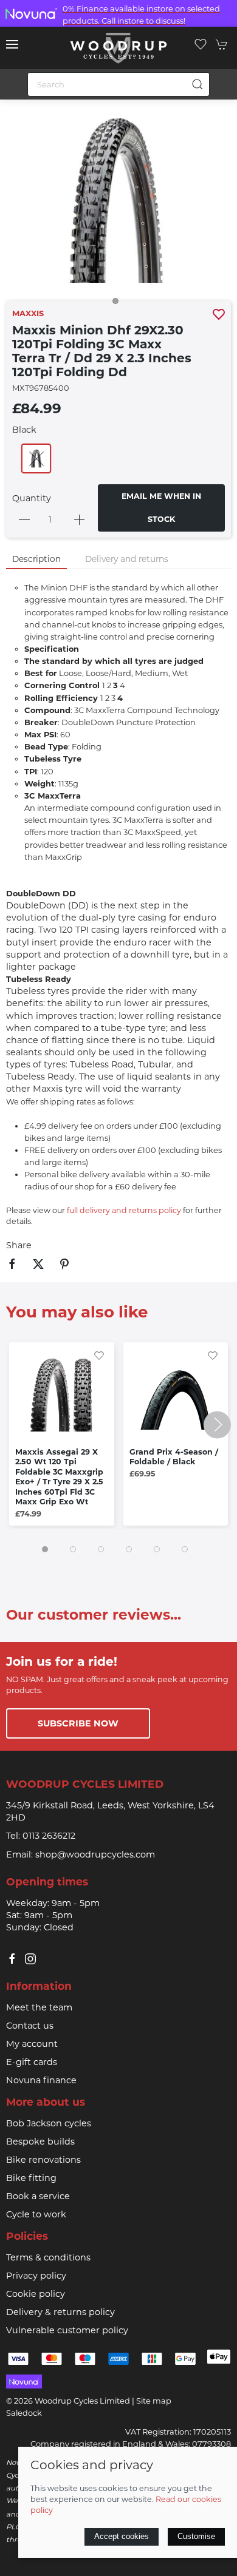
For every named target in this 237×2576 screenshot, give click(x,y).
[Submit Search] (197, 84)
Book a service (38, 2196)
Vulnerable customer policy (67, 2330)
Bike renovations (43, 2160)
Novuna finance (41, 2080)
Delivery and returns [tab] (127, 559)
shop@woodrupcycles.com (95, 1854)
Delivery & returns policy (60, 2312)
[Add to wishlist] (99, 1354)
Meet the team (39, 2007)
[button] (12, 44)
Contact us (30, 2026)
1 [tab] (118, 304)
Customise (196, 2536)
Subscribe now (78, 1723)
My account (32, 2044)
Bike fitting (31, 2178)
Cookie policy (36, 2294)
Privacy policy (36, 2276)
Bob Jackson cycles (49, 2123)
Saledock (24, 2413)
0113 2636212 (49, 1836)
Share (19, 1245)
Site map (154, 2401)
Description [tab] (36, 559)
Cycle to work (36, 2214)
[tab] (45, 1549)
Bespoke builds (40, 2142)
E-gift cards (32, 2062)
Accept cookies (122, 2536)
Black (24, 430)
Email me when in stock (161, 508)
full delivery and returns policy (124, 1210)
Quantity (32, 498)
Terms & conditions (48, 2257)
